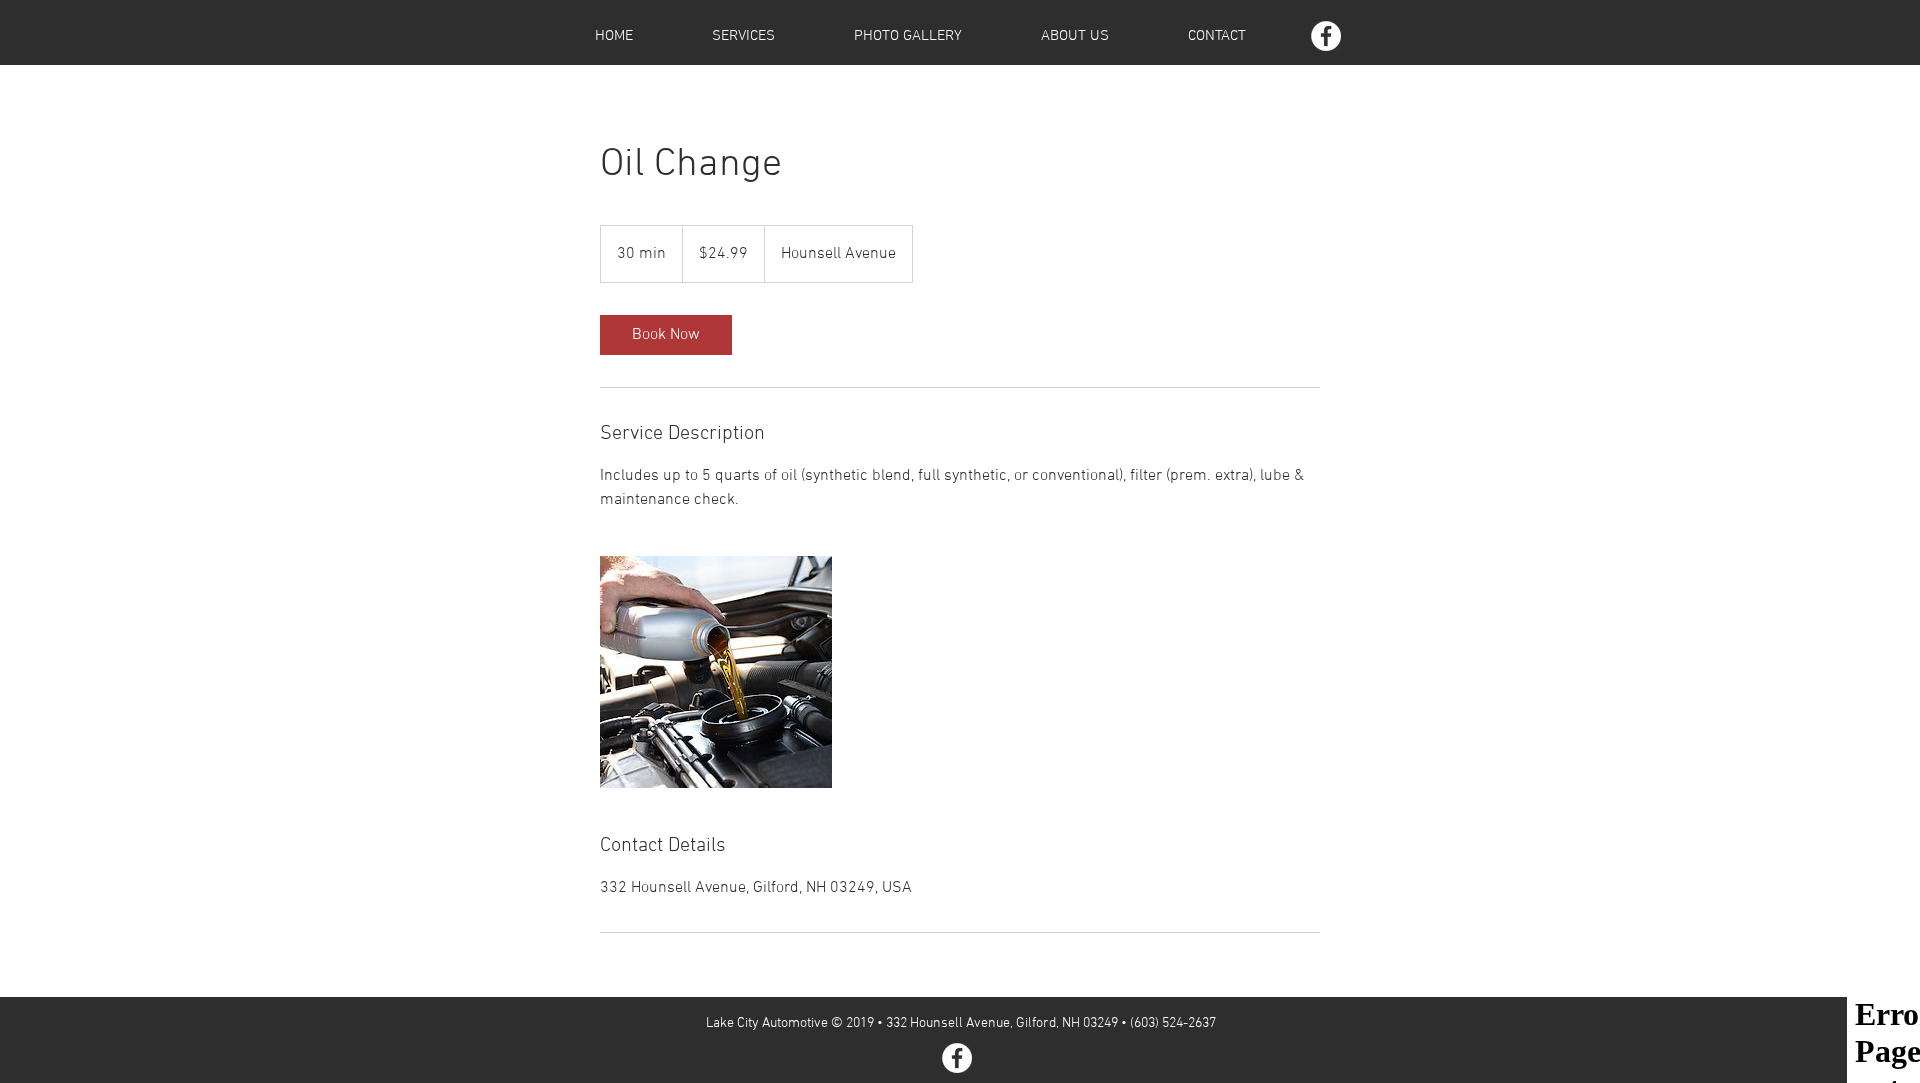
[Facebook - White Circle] (1326, 36)
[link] (666, 335)
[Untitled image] (716, 672)
